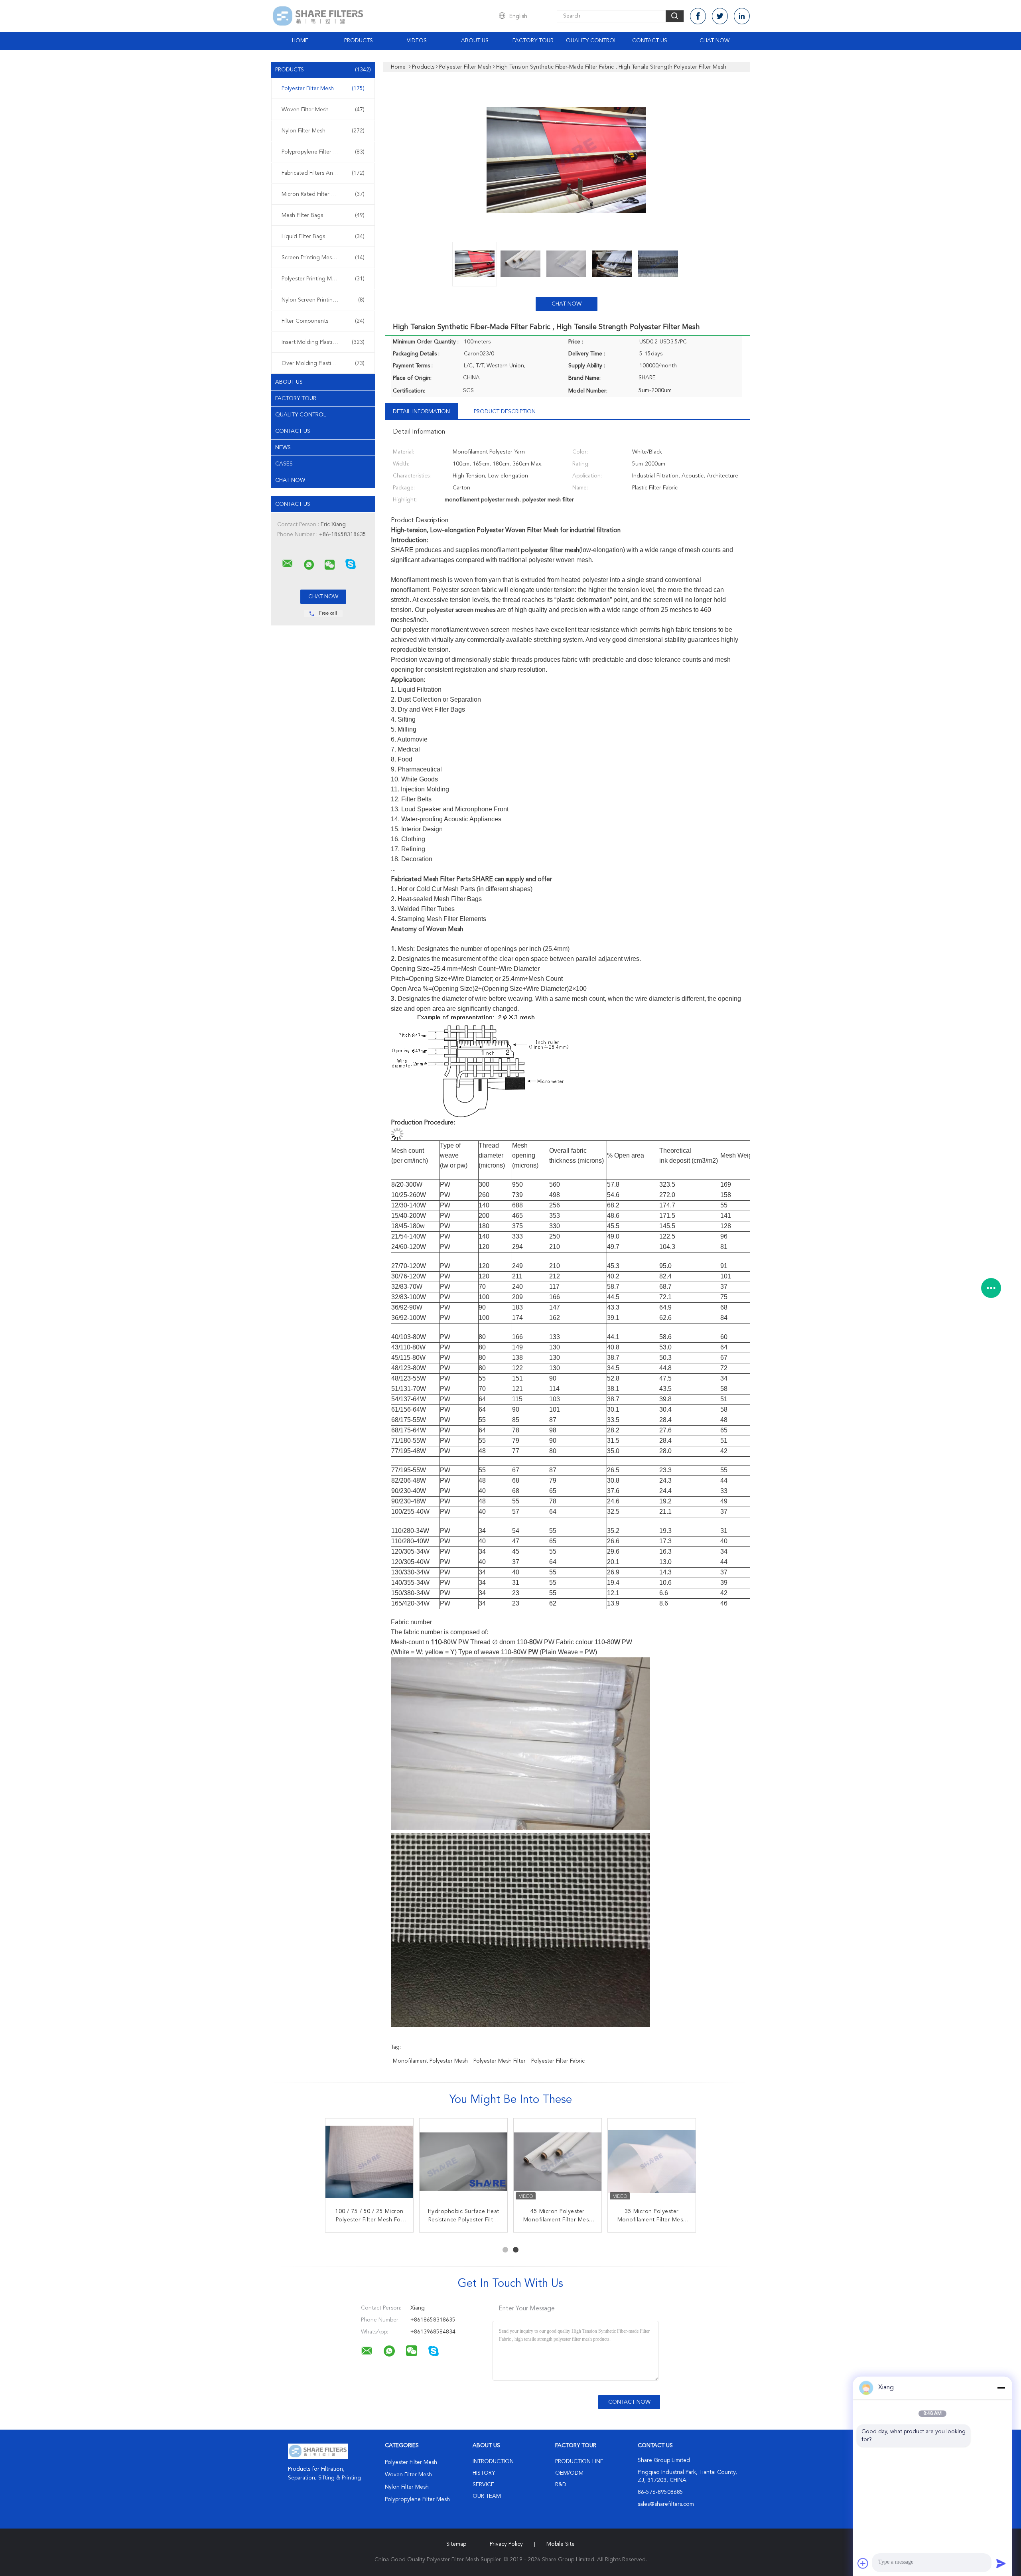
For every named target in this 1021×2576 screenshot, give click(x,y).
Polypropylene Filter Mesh (323, 152)
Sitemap (456, 2544)
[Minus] (1001, 2388)
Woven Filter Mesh (323, 110)
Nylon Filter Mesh (323, 131)
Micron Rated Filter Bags (323, 194)
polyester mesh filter (500, 2061)
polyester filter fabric (558, 2061)
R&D (561, 2485)
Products (359, 41)
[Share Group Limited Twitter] (720, 16)
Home (300, 41)
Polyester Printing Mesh (323, 279)
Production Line (579, 2462)
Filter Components (323, 321)
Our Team (487, 2496)
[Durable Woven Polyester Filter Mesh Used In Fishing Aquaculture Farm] (558, 2162)
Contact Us (650, 41)
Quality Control (591, 41)
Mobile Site (561, 2544)
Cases (284, 464)
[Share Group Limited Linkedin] (742, 16)
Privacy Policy (506, 2544)
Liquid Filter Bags (323, 237)
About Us (475, 41)
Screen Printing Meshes (323, 258)
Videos (417, 41)
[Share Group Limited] (288, 564)
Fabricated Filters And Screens (323, 173)
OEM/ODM (569, 2473)
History (484, 2473)
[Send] (1001, 2563)
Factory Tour (533, 41)
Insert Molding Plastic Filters (323, 342)
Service (483, 2485)
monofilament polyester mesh (430, 2061)
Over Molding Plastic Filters (323, 363)
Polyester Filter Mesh (323, 89)
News (283, 448)
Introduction (493, 2462)
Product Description (505, 412)
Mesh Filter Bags (323, 215)
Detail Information (421, 412)
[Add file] (863, 2563)
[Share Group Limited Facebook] (698, 16)
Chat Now (715, 41)
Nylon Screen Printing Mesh (323, 300)
